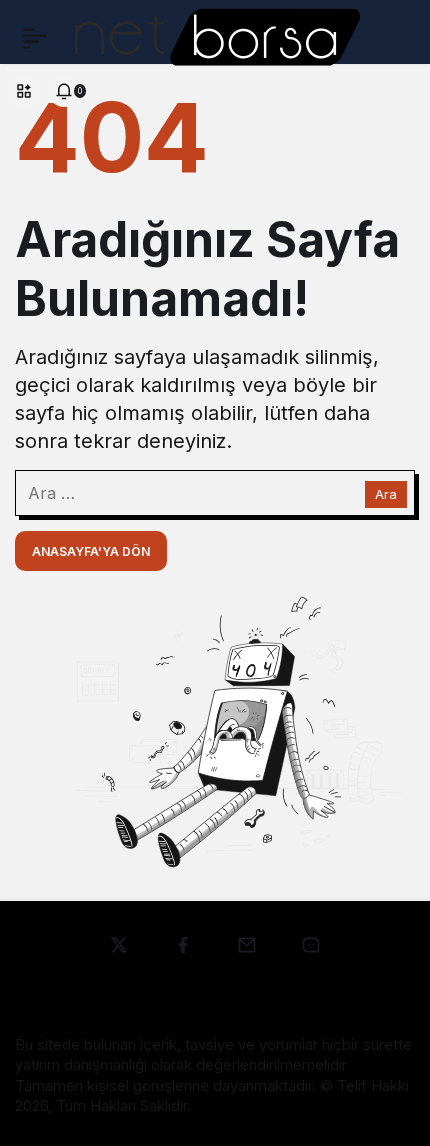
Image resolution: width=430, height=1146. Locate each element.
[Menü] (35, 38)
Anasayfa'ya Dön (91, 551)
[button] (24, 91)
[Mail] (311, 945)
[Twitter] (119, 945)
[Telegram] (247, 945)
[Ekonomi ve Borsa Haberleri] (216, 36)
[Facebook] (183, 945)
